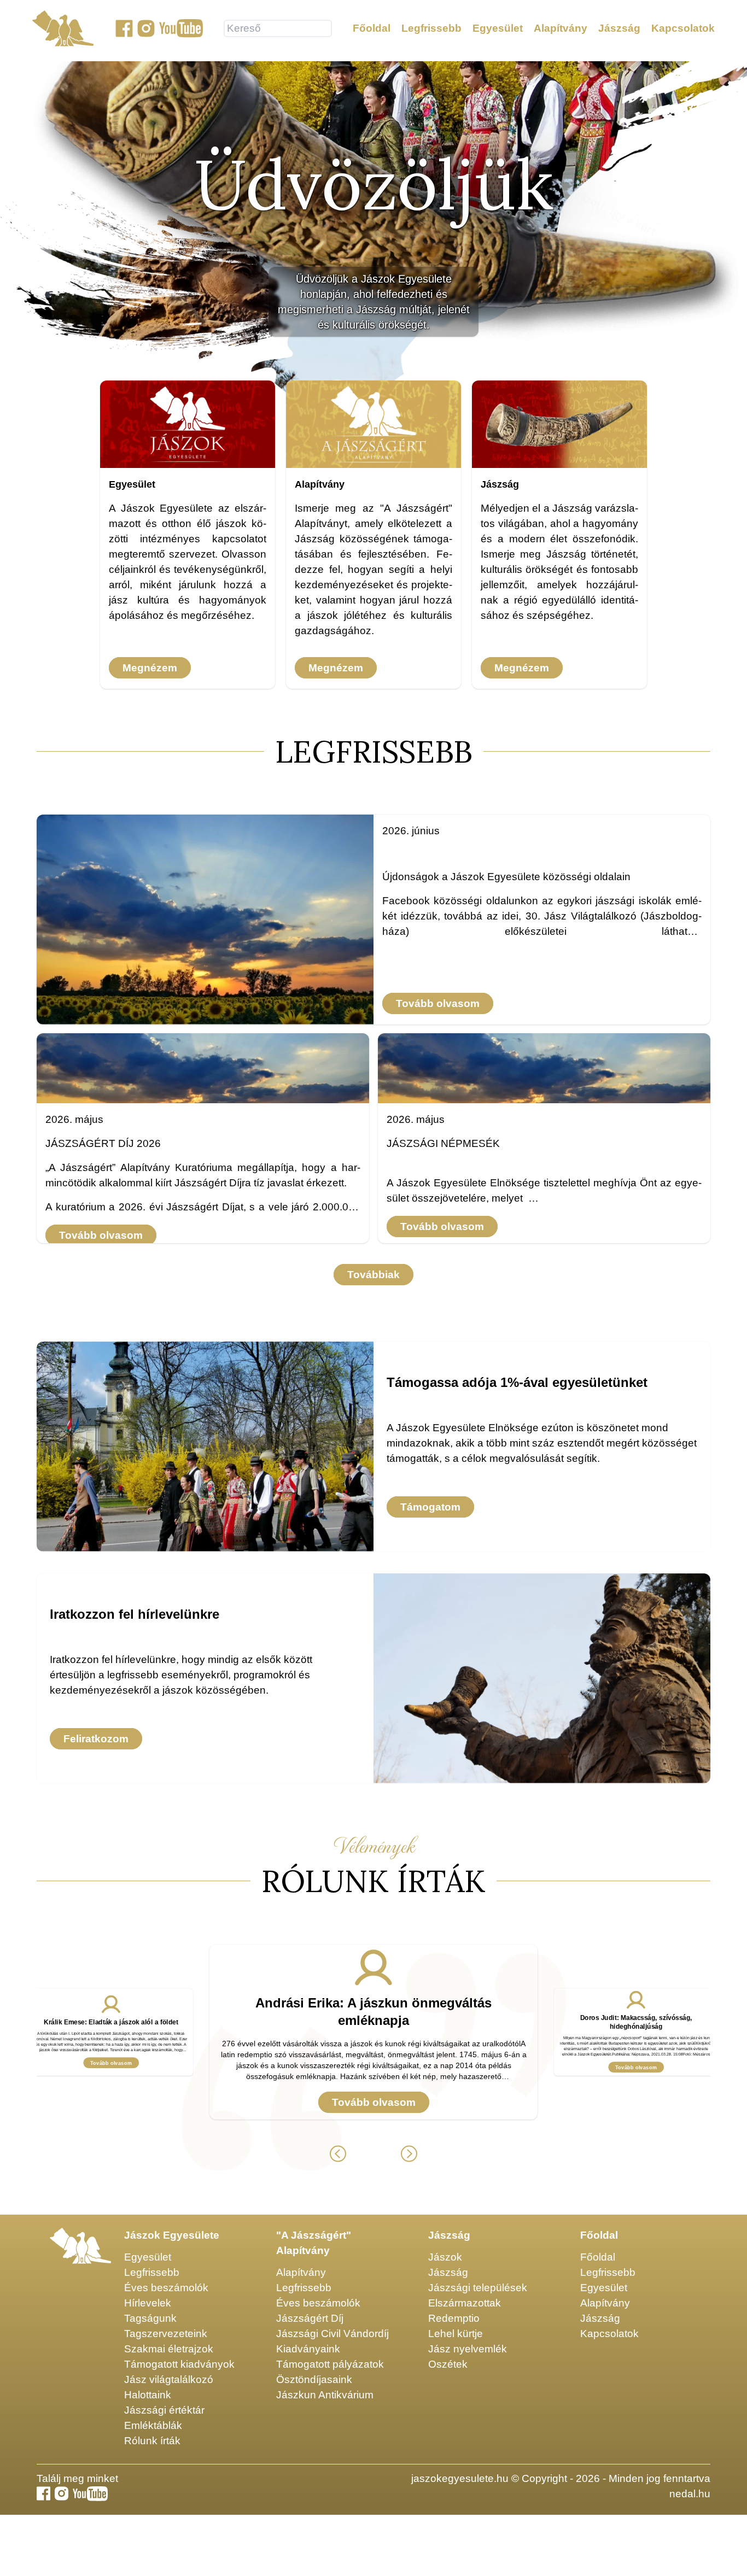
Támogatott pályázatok (330, 2364)
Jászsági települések (478, 2288)
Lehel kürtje (456, 2334)
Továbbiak (373, 1275)
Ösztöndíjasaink (314, 2379)
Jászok (445, 2257)
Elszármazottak (465, 2303)
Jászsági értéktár (164, 2410)
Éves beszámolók (166, 2288)
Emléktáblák (153, 2425)
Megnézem (150, 668)
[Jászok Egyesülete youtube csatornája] (181, 28)
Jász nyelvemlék (468, 2349)
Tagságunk (150, 2318)
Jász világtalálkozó (169, 2379)
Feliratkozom (96, 1739)
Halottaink (148, 2395)
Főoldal (372, 28)
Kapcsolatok (683, 28)
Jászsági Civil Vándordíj (332, 2334)
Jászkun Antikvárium (325, 2395)
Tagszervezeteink (166, 2334)
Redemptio (454, 2318)
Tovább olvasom (438, 1003)
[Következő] (409, 2154)
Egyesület (498, 28)
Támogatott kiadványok (179, 2364)
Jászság (619, 28)
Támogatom (430, 1507)
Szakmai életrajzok (169, 2349)
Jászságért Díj (310, 2318)
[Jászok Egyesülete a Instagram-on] (146, 28)
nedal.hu (690, 2494)
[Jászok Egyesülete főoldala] (63, 28)
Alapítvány (561, 28)
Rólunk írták (152, 2441)
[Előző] (338, 2154)
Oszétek (448, 2364)
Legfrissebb (431, 28)
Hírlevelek (148, 2303)
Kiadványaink (308, 2349)
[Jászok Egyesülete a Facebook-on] (124, 28)
